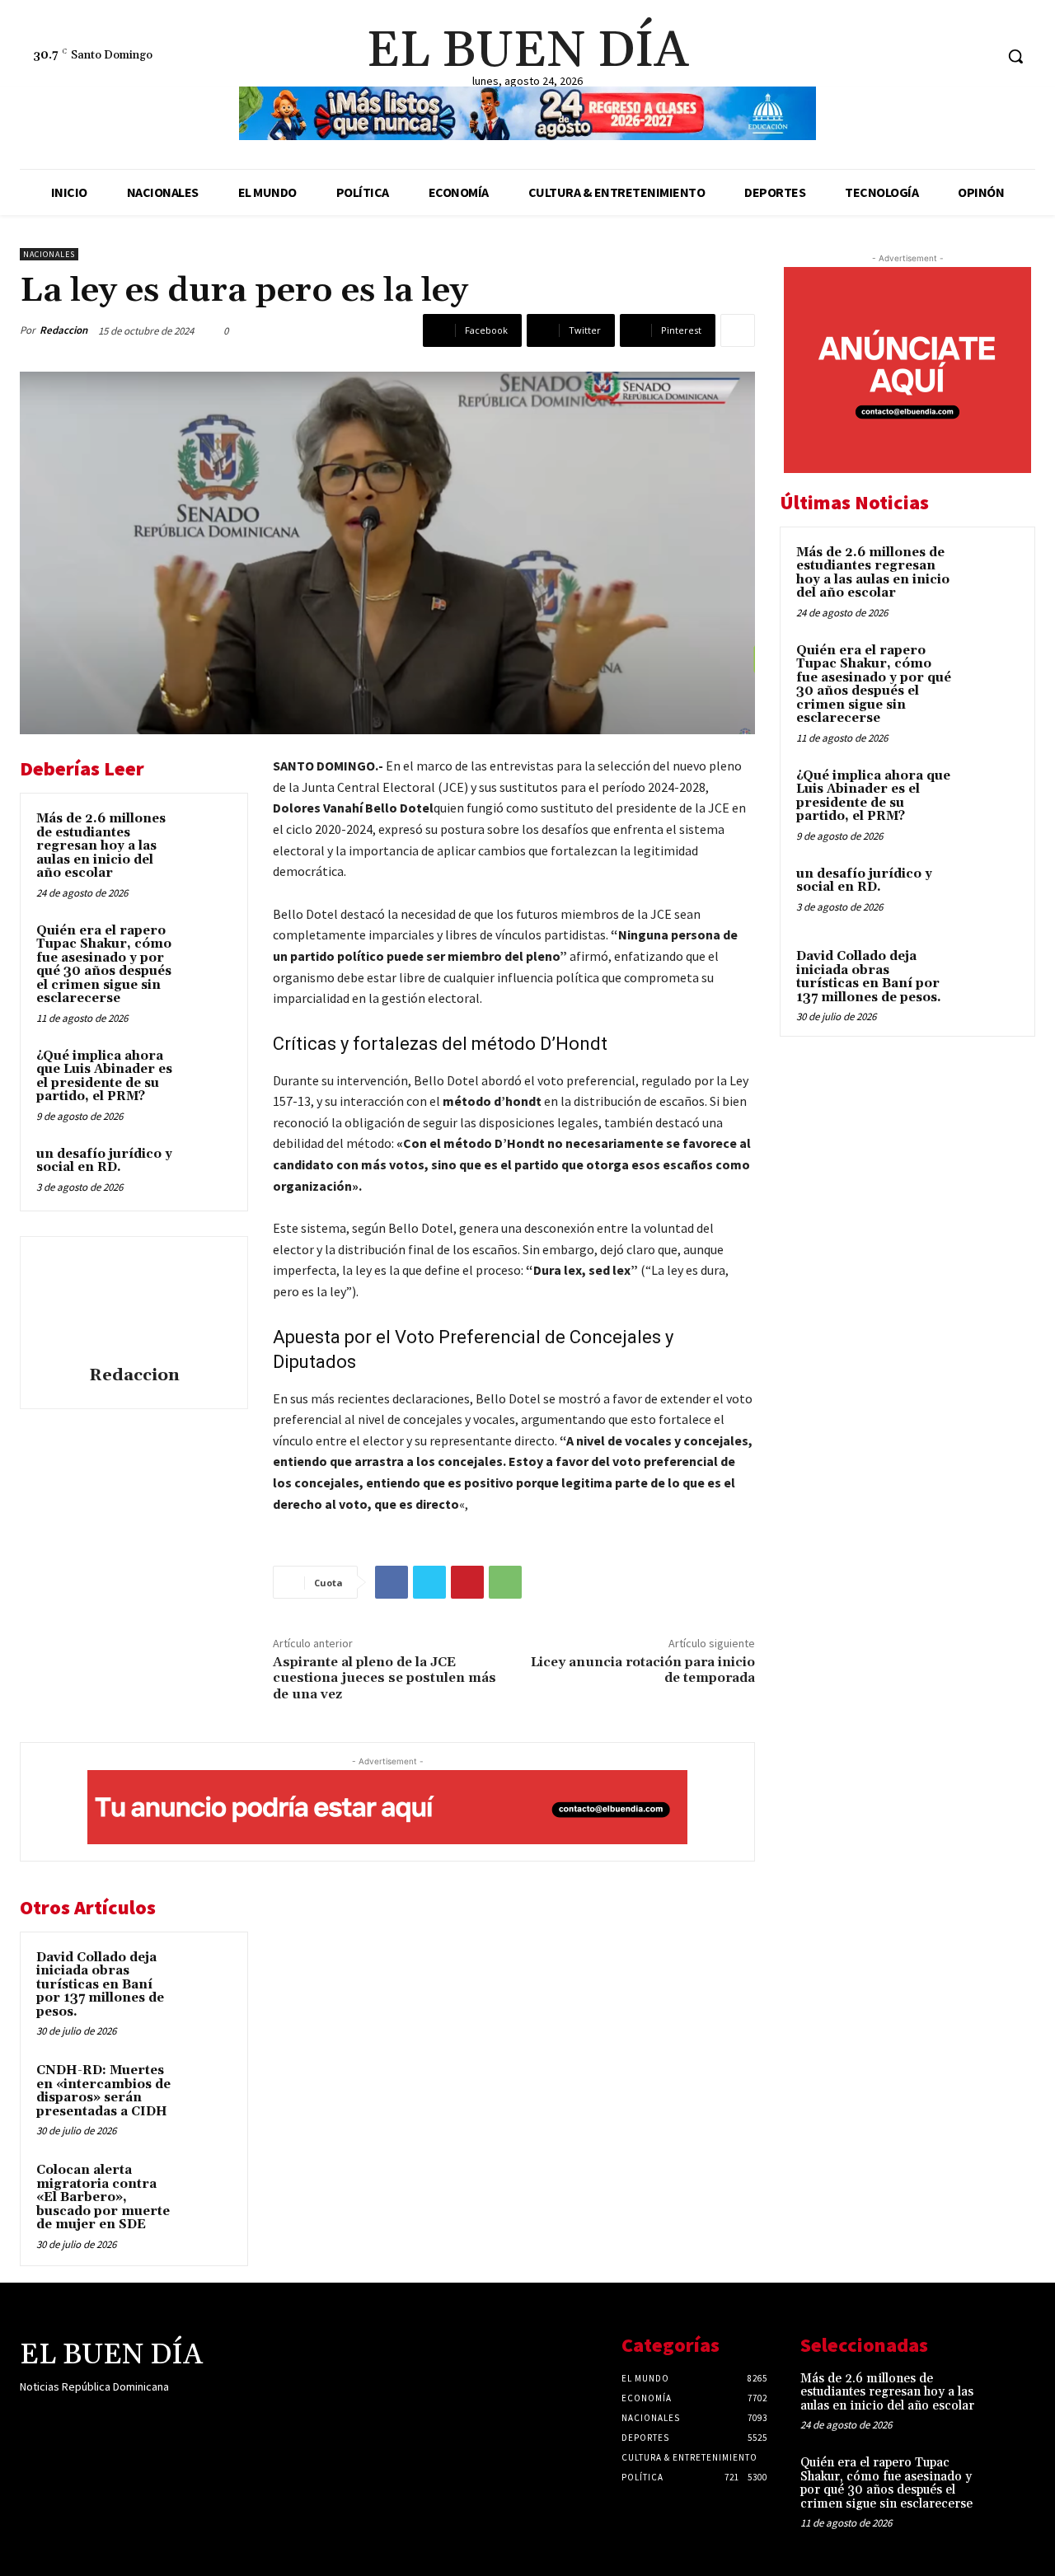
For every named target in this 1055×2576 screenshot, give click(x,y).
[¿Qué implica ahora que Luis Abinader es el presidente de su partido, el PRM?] (207, 1072)
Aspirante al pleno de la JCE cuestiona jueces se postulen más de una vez (384, 1678)
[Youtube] (146, 2419)
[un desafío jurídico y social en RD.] (207, 1170)
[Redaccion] (134, 1304)
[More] (738, 330)
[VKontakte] (117, 2419)
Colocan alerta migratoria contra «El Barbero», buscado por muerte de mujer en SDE (103, 2197)
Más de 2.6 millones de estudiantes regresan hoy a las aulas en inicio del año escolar (101, 846)
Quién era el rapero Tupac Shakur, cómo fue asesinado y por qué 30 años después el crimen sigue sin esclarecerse (104, 965)
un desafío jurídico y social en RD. (104, 1161)
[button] (1015, 56)
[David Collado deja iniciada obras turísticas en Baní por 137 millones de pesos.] (207, 1974)
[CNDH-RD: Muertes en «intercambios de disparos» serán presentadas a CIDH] (207, 2087)
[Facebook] (919, 56)
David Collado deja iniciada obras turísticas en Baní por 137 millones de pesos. (100, 1985)
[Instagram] (950, 56)
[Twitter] (980, 56)
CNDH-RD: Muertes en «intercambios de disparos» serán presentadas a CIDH (103, 2091)
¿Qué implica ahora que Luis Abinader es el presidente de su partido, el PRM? (104, 1077)
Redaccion (63, 330)
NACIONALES (49, 254)
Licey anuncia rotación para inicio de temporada (643, 1670)
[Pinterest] (467, 1582)
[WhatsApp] (505, 1582)
